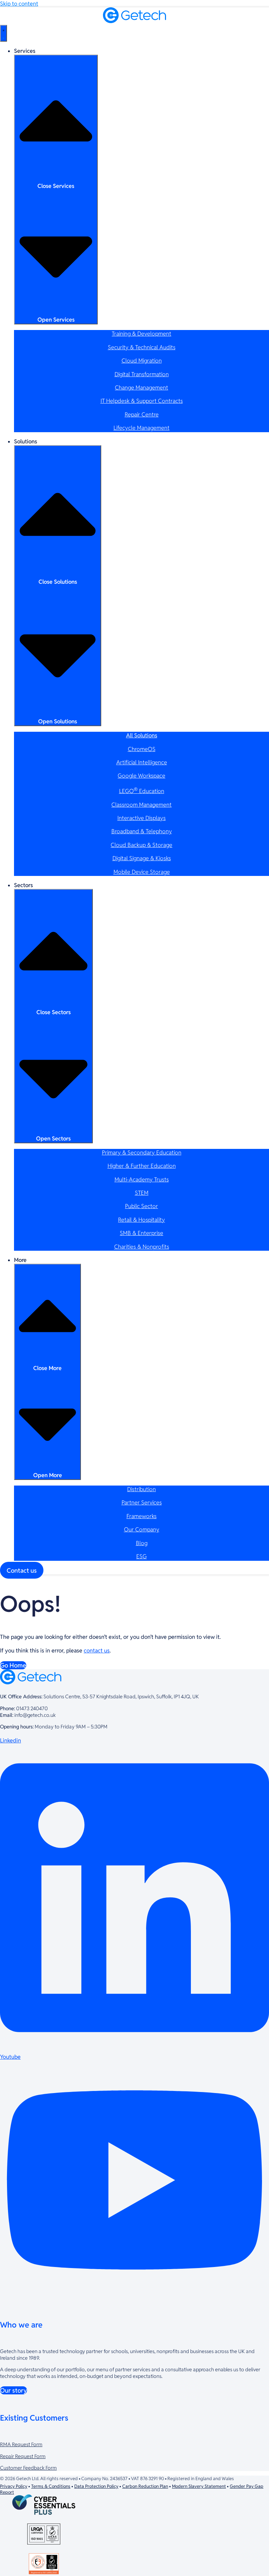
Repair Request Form (23, 2456)
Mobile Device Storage (142, 872)
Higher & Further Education (142, 1166)
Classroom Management (142, 805)
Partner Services (142, 1503)
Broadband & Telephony (142, 831)
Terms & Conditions (51, 2486)
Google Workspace (142, 776)
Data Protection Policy (96, 2486)
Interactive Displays (142, 818)
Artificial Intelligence (142, 762)
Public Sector (142, 1206)
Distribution (142, 1489)
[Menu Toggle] (4, 33)
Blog (142, 1543)
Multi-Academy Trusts (142, 1180)
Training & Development (142, 334)
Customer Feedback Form (28, 2468)
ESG (142, 1556)
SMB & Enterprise (142, 1233)
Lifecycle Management (142, 428)
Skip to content (19, 4)
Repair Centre (142, 415)
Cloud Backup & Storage (142, 845)
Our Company (142, 1529)
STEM (142, 1193)
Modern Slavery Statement (199, 2486)
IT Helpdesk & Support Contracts (142, 401)
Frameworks (142, 1516)
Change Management (142, 388)
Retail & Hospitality (142, 1220)
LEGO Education (142, 791)
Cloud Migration (142, 361)
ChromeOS (142, 749)
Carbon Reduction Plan (145, 2486)
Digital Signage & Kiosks (142, 858)
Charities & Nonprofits (142, 1247)
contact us (97, 1651)
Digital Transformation (142, 374)
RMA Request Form (21, 2444)
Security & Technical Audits (142, 347)
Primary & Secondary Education (142, 1153)
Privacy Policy (14, 2486)
